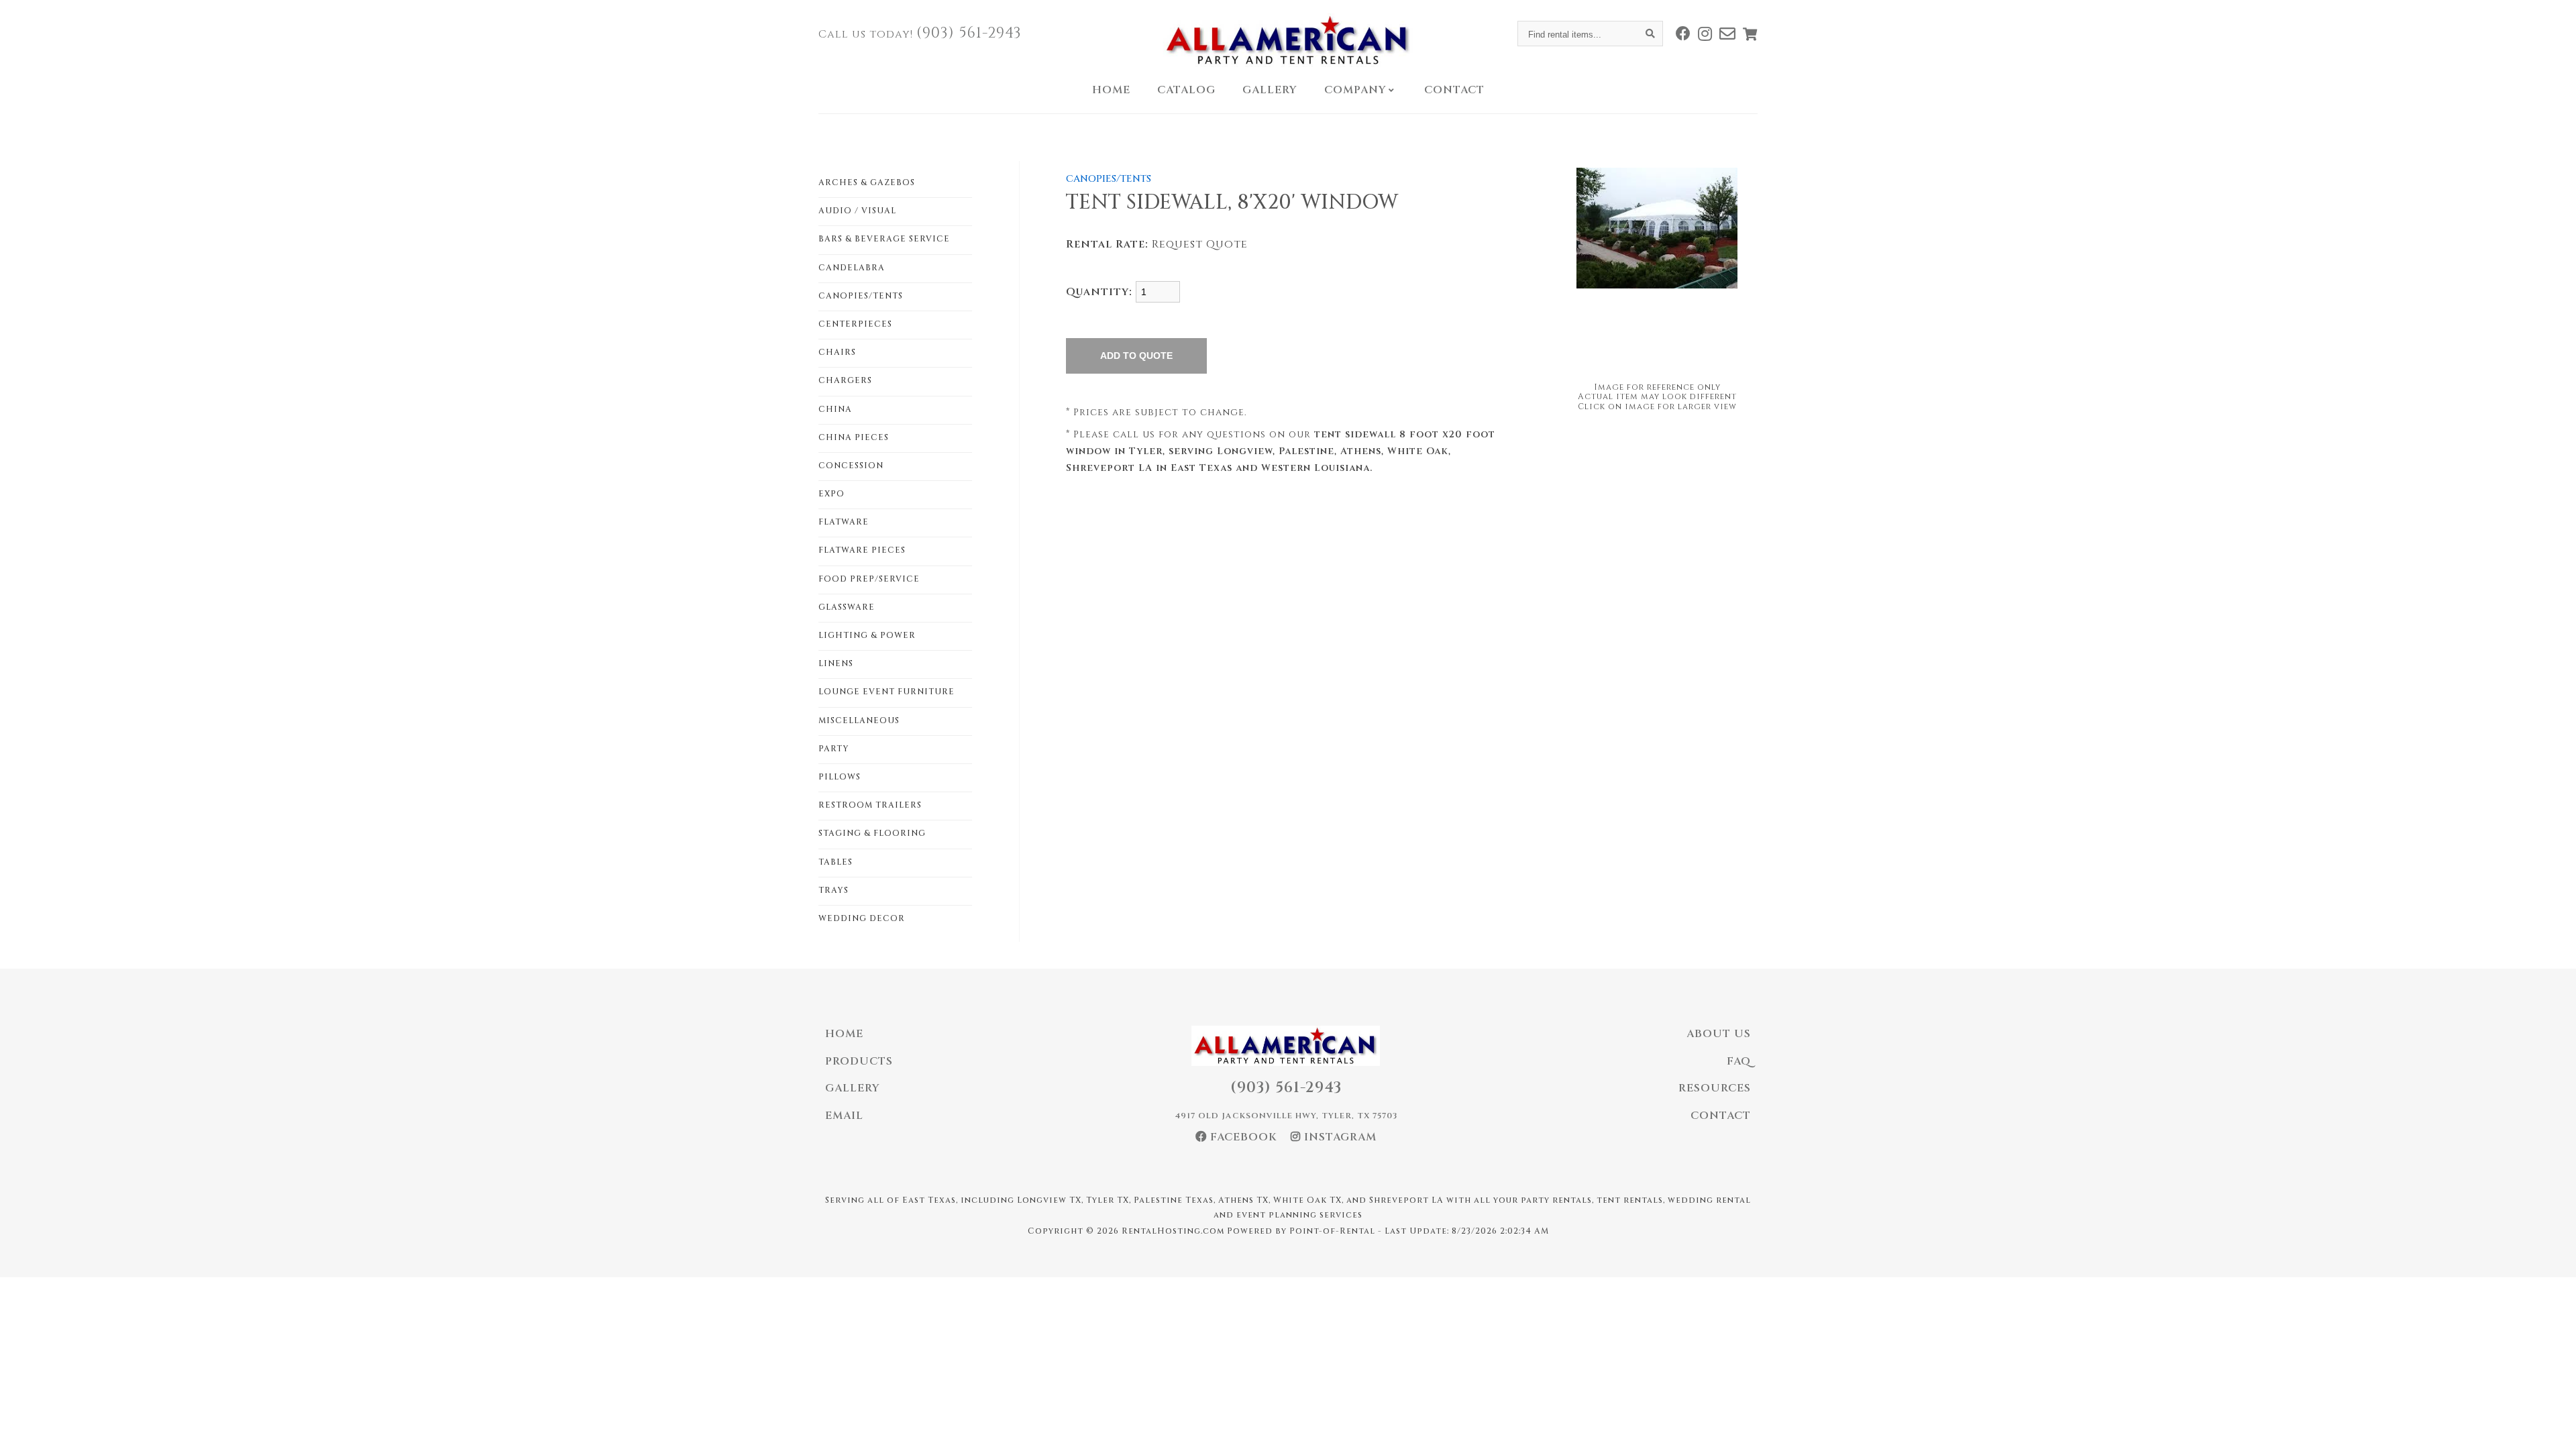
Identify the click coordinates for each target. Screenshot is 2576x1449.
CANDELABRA (852, 268)
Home (1111, 90)
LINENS (836, 663)
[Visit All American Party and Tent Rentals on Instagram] (1705, 34)
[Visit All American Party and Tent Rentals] (1728, 34)
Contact (1454, 90)
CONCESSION (851, 466)
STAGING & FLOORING (872, 833)
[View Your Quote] (1750, 34)
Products (859, 1061)
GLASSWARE (847, 607)
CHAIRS (837, 352)
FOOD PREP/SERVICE (869, 579)
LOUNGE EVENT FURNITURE (887, 692)
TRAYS (834, 890)
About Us (1719, 1034)
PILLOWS (840, 777)
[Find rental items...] (1650, 34)
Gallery (1270, 90)
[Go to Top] (2551, 1425)
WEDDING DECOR (862, 918)
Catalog (1186, 90)
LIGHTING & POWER (867, 635)
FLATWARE (844, 522)
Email (844, 1116)
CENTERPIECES (855, 324)
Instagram (1339, 1137)
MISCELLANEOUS (859, 720)
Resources (1715, 1088)
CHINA (835, 409)
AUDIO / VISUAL (857, 211)
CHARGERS (845, 380)
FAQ (1739, 1061)
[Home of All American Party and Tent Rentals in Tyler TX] (1288, 40)
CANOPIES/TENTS (861, 296)
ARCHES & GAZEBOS (867, 182)
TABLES (836, 862)
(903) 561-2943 (969, 33)
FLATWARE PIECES (862, 550)
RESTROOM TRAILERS (870, 805)
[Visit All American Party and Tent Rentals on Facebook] (1683, 34)
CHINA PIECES (854, 437)
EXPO (831, 494)
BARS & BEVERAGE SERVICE (884, 239)
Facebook (1242, 1137)
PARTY (834, 749)
